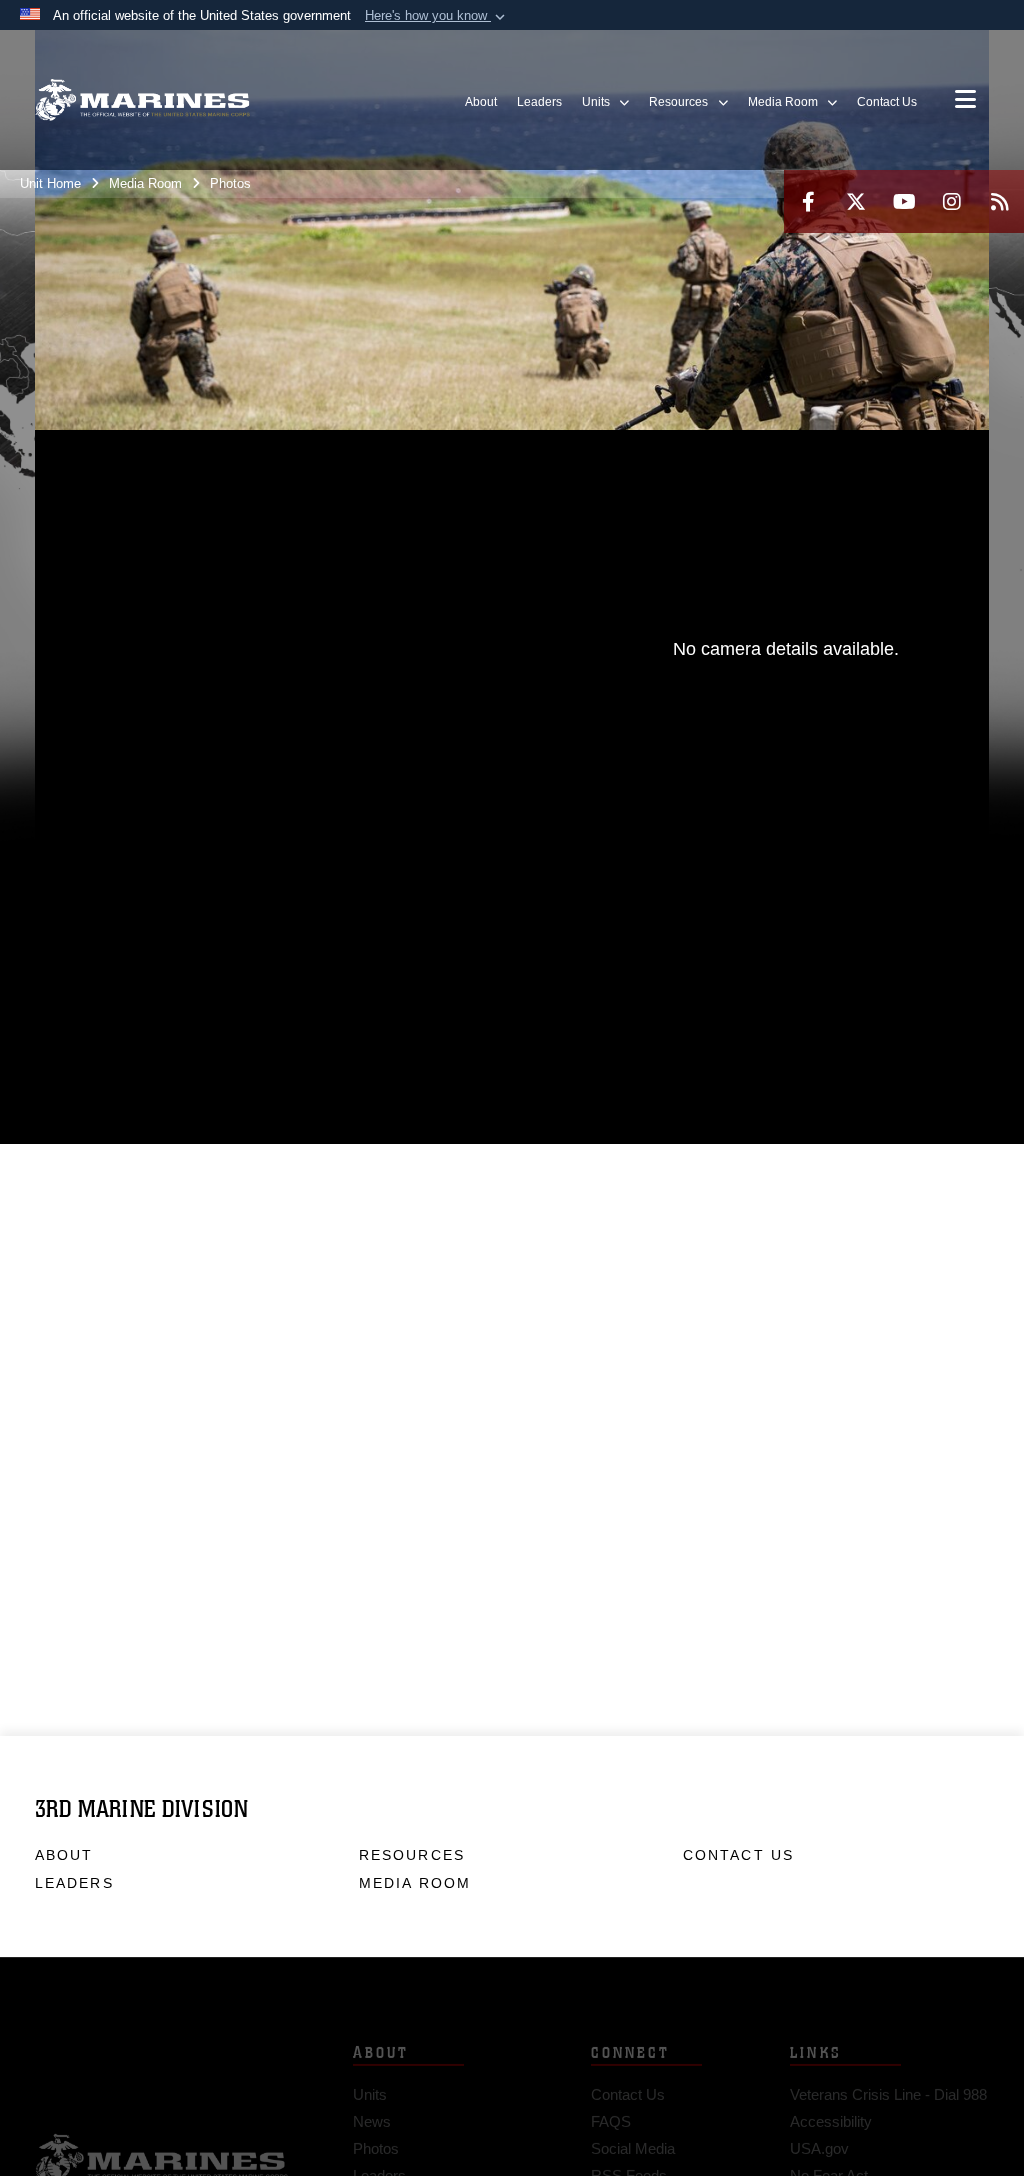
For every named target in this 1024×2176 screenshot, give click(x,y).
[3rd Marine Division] (142, 100)
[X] (856, 201)
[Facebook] (808, 201)
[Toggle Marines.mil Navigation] (965, 101)
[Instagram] (952, 201)
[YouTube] (904, 201)
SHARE (410, 903)
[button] (437, 16)
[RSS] (1000, 201)
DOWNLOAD (239, 903)
